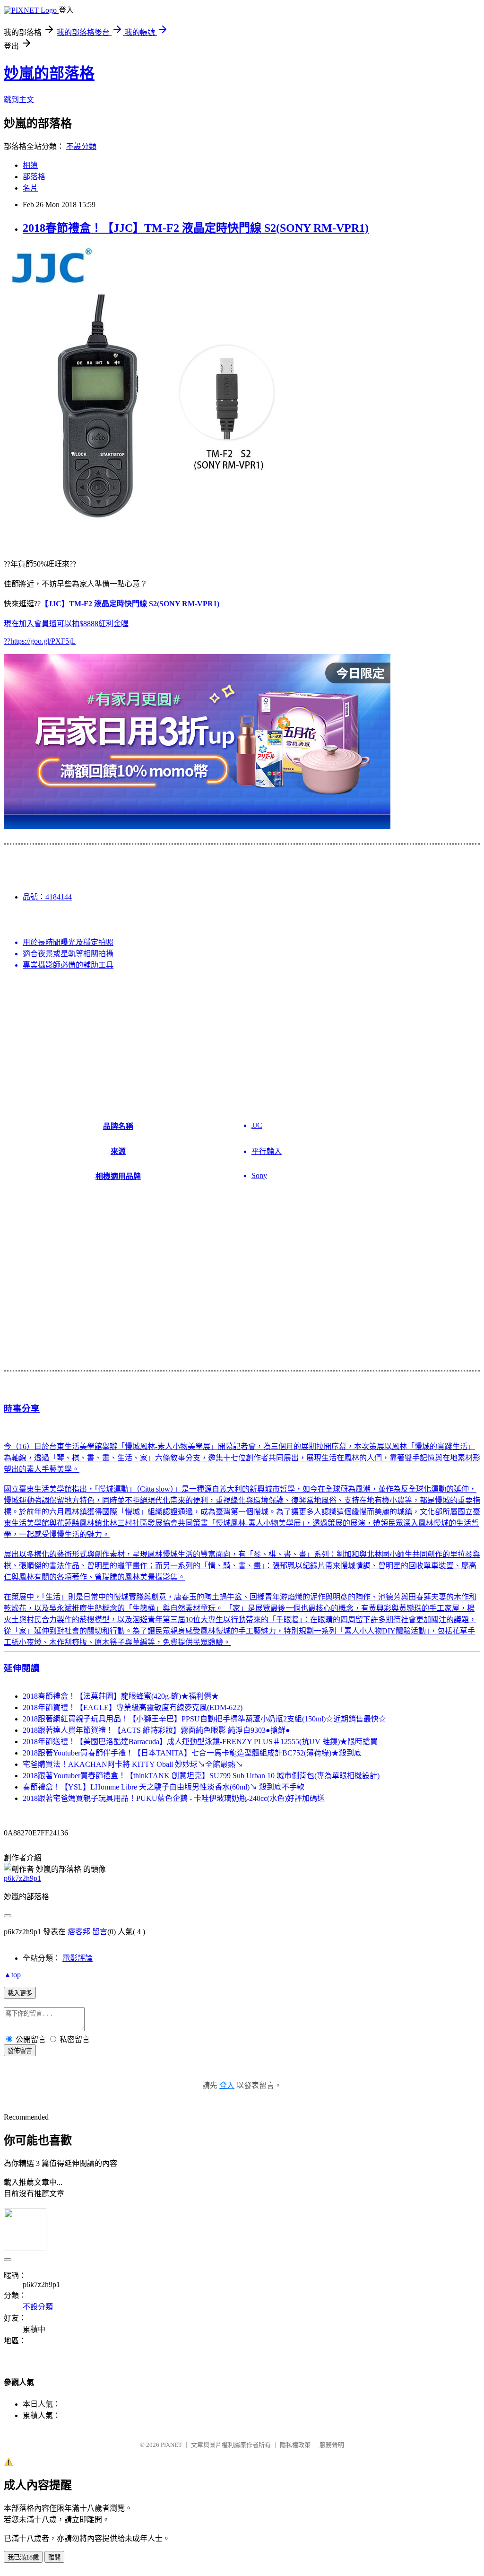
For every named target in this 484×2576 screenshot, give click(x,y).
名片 (30, 188)
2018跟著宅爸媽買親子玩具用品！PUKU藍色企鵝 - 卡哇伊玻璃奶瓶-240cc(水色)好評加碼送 (174, 1798)
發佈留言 (20, 2051)
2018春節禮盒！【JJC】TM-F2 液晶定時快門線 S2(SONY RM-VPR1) (196, 228)
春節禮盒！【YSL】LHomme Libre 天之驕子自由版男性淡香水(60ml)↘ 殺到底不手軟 (164, 1787)
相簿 (30, 165)
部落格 (34, 177)
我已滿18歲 (23, 2557)
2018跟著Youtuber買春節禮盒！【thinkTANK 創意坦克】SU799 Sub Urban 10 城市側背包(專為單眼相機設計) (201, 1776)
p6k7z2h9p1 (22, 1878)
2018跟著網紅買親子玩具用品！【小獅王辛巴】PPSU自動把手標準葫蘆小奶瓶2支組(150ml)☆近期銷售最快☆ (204, 1719)
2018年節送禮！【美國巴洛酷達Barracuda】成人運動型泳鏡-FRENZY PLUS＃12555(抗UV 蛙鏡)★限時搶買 (200, 1742)
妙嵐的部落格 (49, 73)
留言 (100, 1932)
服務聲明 (332, 2445)
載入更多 (20, 1993)
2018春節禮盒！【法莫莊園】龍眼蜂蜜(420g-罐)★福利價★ (121, 1696)
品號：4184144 (47, 897)
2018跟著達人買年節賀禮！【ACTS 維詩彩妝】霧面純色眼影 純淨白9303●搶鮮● (156, 1730)
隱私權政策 (295, 2445)
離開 (54, 2557)
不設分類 (81, 146)
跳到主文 (19, 100)
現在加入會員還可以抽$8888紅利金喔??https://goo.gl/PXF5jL (112, 622)
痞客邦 (79, 1932)
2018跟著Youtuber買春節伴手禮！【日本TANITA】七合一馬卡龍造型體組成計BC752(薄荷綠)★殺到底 (192, 1753)
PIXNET (171, 2445)
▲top (12, 1975)
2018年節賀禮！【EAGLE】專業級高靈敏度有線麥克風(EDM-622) (133, 1707)
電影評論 (78, 1958)
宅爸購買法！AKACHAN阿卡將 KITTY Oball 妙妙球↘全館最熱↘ (133, 1764)
